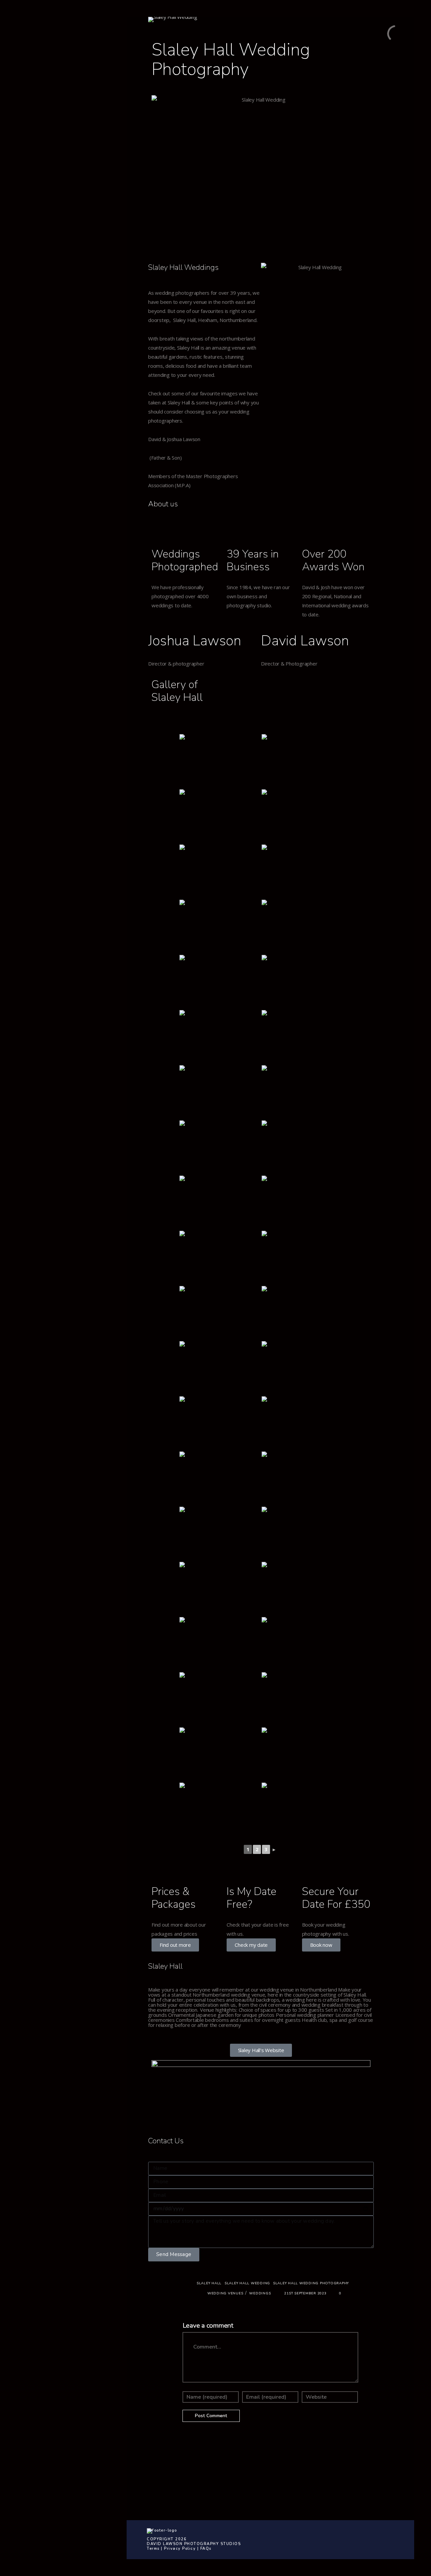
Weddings (42, 115)
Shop (35, 53)
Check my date (251, 1945)
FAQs (206, 2549)
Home (36, 40)
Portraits (40, 128)
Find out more (175, 1945)
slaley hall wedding (247, 2283)
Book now (321, 1945)
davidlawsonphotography (317, 2476)
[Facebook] (57, 186)
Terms (153, 2549)
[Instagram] (77, 186)
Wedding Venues (225, 2293)
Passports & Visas (52, 140)
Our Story (41, 78)
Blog (35, 90)
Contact (39, 65)
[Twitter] (67, 186)
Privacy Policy (180, 2549)
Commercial (44, 103)
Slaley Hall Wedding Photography (311, 2283)
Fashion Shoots (48, 152)
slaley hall (209, 2283)
